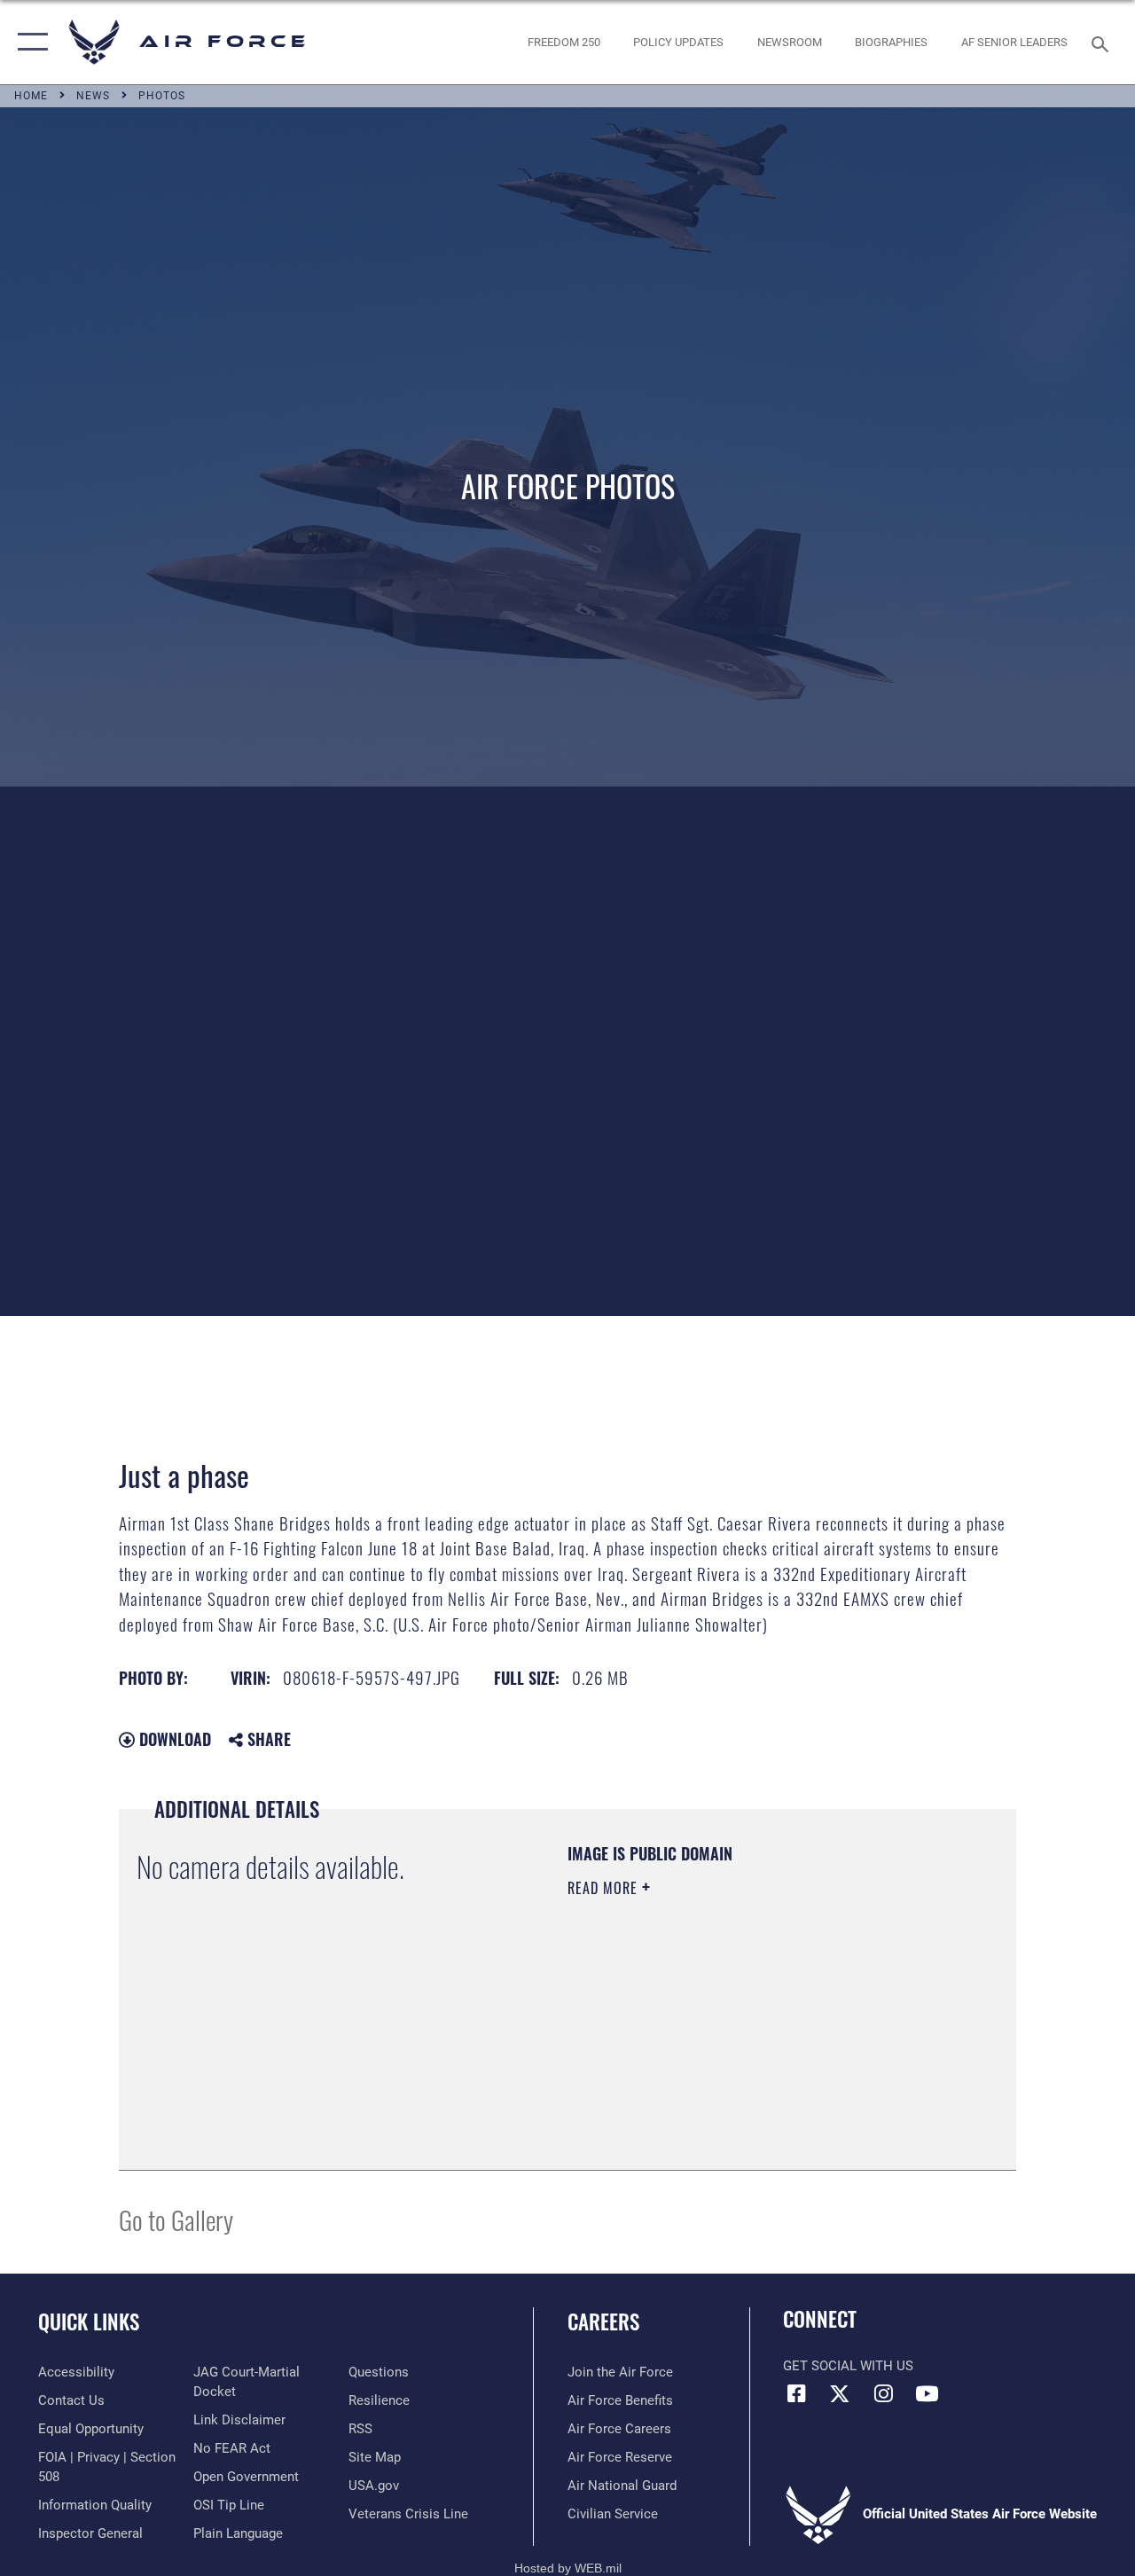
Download (173, 1739)
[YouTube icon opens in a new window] (927, 2393)
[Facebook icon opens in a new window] (796, 2393)
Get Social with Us (848, 2366)
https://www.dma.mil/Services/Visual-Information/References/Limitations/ (726, 2038)
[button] (29, 42)
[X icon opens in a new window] (840, 2393)
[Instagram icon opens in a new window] (883, 2393)
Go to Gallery (176, 2219)
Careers (603, 2322)
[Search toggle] (1103, 42)
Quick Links (89, 2322)
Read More (605, 1888)
